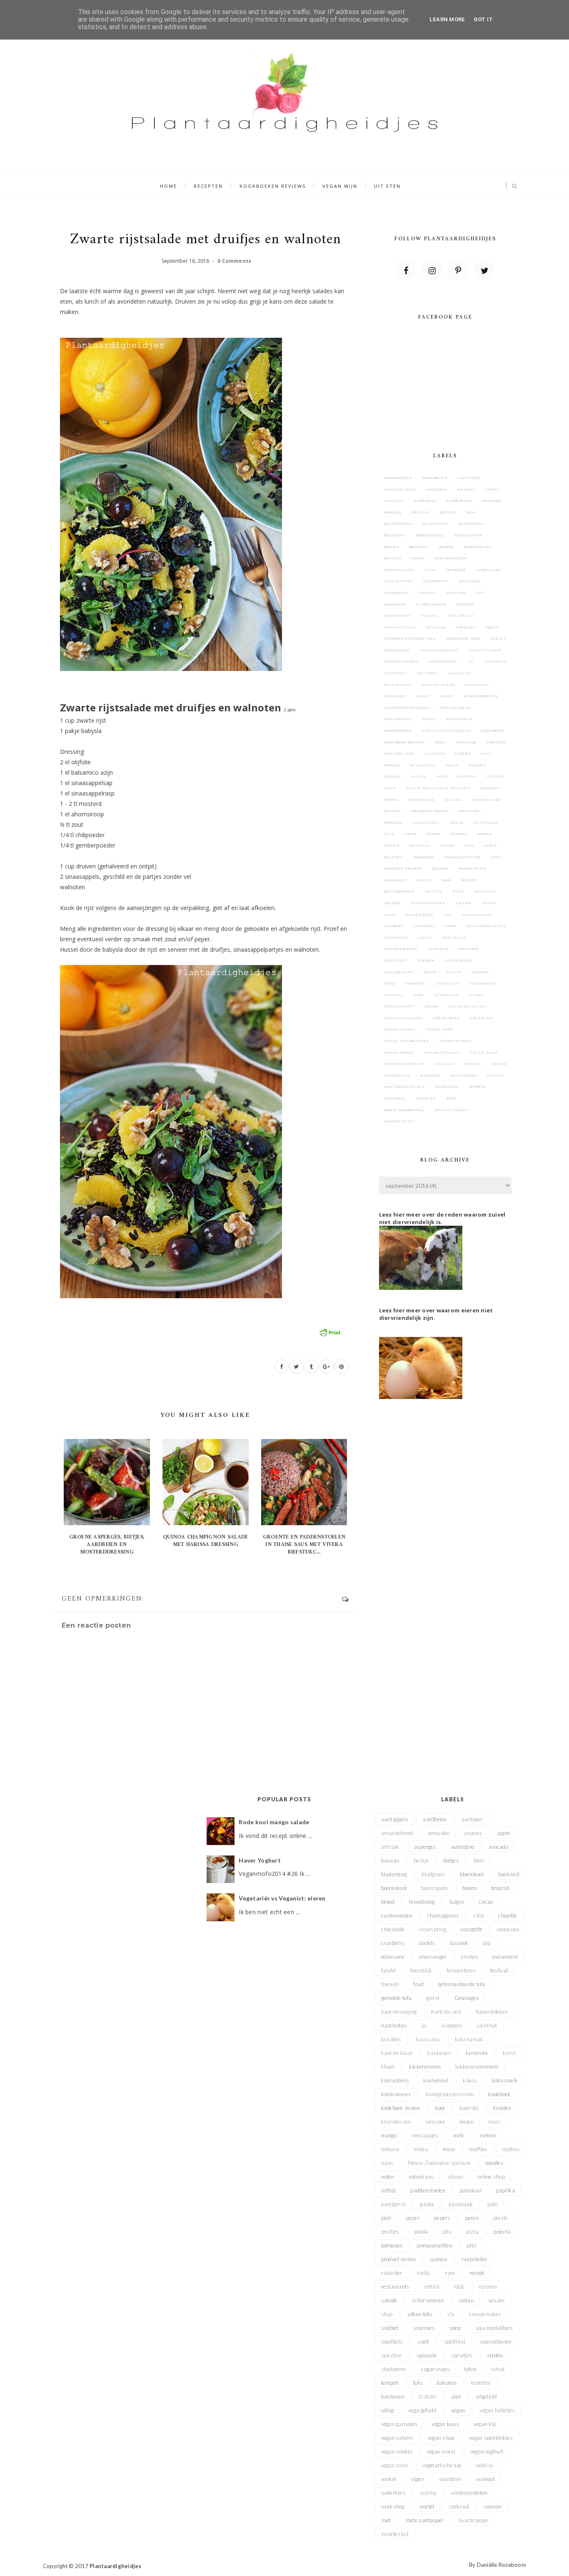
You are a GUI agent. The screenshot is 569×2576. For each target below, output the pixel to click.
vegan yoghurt (442, 1052)
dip (480, 593)
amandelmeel (401, 489)
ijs (470, 661)
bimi (472, 512)
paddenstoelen (430, 811)
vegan (430, 1006)
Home (168, 186)
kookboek (492, 731)
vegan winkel (456, 1041)
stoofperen (459, 960)
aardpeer (469, 478)
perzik (392, 845)
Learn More (447, 19)
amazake (437, 489)
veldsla (444, 1064)
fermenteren (400, 627)
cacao (418, 558)
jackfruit (395, 673)
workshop (447, 1087)
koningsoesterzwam (447, 731)
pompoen (424, 857)
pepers (459, 834)
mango (392, 765)
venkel (473, 1064)
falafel (430, 616)
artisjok (394, 501)
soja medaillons (486, 926)
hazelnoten (443, 661)
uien (419, 995)
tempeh (480, 972)
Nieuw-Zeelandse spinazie (438, 788)
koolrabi (466, 742)
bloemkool (471, 524)
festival (436, 627)
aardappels (398, 478)
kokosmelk (459, 719)
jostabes (427, 673)
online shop (487, 800)
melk (452, 765)
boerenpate (469, 535)
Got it (483, 19)
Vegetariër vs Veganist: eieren (282, 1898)
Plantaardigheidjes (116, 2566)
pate (389, 834)
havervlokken (401, 661)
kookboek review (404, 742)
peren (485, 834)
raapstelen (473, 868)
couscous (469, 581)
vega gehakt (399, 1006)
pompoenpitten (463, 857)
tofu (389, 983)
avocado (492, 501)
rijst (459, 891)
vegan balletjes (467, 1006)
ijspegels (495, 661)
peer (411, 834)
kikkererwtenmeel (407, 708)
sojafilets (397, 938)
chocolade (489, 570)
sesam (489, 903)
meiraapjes (423, 765)
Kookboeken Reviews (273, 186)
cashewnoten (451, 558)
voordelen (397, 1075)
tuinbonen (482, 983)
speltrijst (454, 938)
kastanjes (477, 685)
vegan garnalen (403, 1018)
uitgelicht (447, 995)
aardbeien (435, 478)
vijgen (499, 1064)
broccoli (419, 547)
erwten (465, 604)
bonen (392, 547)
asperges (425, 501)
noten (391, 800)
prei (496, 857)
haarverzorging (439, 650)
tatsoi (454, 972)
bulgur (393, 558)
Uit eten (387, 186)
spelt (426, 938)
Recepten (208, 186)
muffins (467, 776)
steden (426, 960)
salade (393, 903)
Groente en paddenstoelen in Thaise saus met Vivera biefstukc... (304, 1545)
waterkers (463, 1075)
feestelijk (461, 616)
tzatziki (394, 995)
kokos (429, 719)
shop (390, 915)
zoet (452, 1098)
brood (446, 547)
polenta (394, 857)
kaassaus (459, 673)
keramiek (395, 696)
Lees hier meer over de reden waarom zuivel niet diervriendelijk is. (442, 1218)
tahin (430, 972)
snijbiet (394, 926)
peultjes (420, 845)
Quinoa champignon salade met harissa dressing (205, 1541)
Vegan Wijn (340, 186)
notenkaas (422, 800)
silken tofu (420, 915)
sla (448, 915)
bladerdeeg (398, 524)
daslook (457, 593)
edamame (395, 604)
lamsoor (435, 753)
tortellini (447, 983)
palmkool (470, 811)
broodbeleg (478, 547)
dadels (428, 593)
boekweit (395, 535)
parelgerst (426, 823)
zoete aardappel (404, 1110)
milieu (419, 776)
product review (403, 868)
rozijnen (485, 891)
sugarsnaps (399, 972)
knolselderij (455, 708)
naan (390, 788)
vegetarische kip (404, 1064)
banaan (393, 512)
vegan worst (399, 1052)
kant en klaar (438, 685)
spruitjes (396, 960)
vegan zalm (484, 1052)
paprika (393, 823)
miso (442, 776)
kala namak (398, 685)
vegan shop (439, 1029)
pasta (457, 823)
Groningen (397, 650)
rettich (434, 891)
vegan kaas (446, 1018)
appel (492, 489)
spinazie (469, 949)
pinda (448, 845)
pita (469, 845)
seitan (464, 903)
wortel (478, 1087)
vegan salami (400, 1029)
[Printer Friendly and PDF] (330, 1332)
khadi (447, 696)
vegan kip (481, 1018)
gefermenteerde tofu (410, 638)
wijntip (496, 1075)
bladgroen (436, 524)
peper (433, 834)
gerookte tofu (464, 638)
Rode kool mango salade (274, 1822)
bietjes (448, 512)
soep (450, 926)
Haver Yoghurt (260, 1860)
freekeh (466, 627)
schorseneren (428, 903)
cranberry (397, 593)
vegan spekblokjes (407, 1041)
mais (487, 753)
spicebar (438, 949)
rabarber (395, 880)
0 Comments (234, 261)
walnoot (430, 1075)
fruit (492, 627)
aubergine (459, 501)
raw (447, 880)
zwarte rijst (399, 1121)
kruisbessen (399, 753)
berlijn (421, 512)
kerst (423, 696)
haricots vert (485, 650)
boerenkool (430, 535)
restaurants (400, 891)
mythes (496, 776)
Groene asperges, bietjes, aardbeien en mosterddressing (107, 1545)
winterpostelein (404, 1087)
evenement (397, 616)
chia (430, 570)
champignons (400, 570)
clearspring (399, 581)
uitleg (477, 995)
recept (470, 880)
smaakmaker (477, 915)
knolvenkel (398, 719)
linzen (463, 753)
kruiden (497, 742)
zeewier (426, 1098)
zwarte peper (451, 1110)
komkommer (398, 731)
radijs (424, 880)
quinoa (440, 868)
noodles (490, 788)
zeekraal (395, 1098)
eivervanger (431, 604)
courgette (435, 581)
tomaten (415, 983)
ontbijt (393, 811)
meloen (477, 765)
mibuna (393, 776)
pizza (490, 845)
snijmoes (424, 926)
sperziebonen (401, 949)
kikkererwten (481, 696)
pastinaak (486, 823)
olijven (453, 800)
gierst (498, 638)
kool (440, 742)
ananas (466, 489)
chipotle (456, 570)
